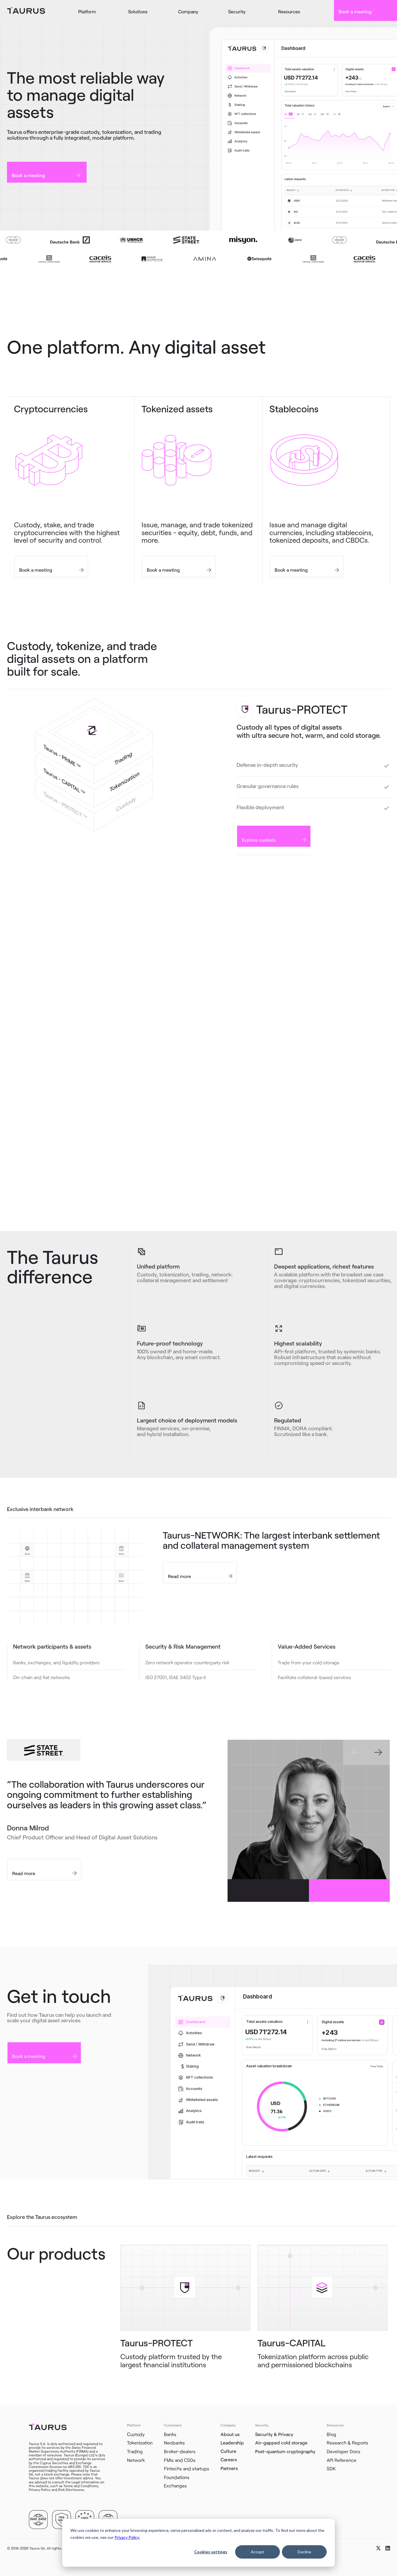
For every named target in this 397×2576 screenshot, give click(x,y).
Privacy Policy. (127, 2537)
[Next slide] (378, 1752)
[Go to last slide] (355, 1752)
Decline (304, 2552)
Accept (257, 2552)
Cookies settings (211, 2552)
